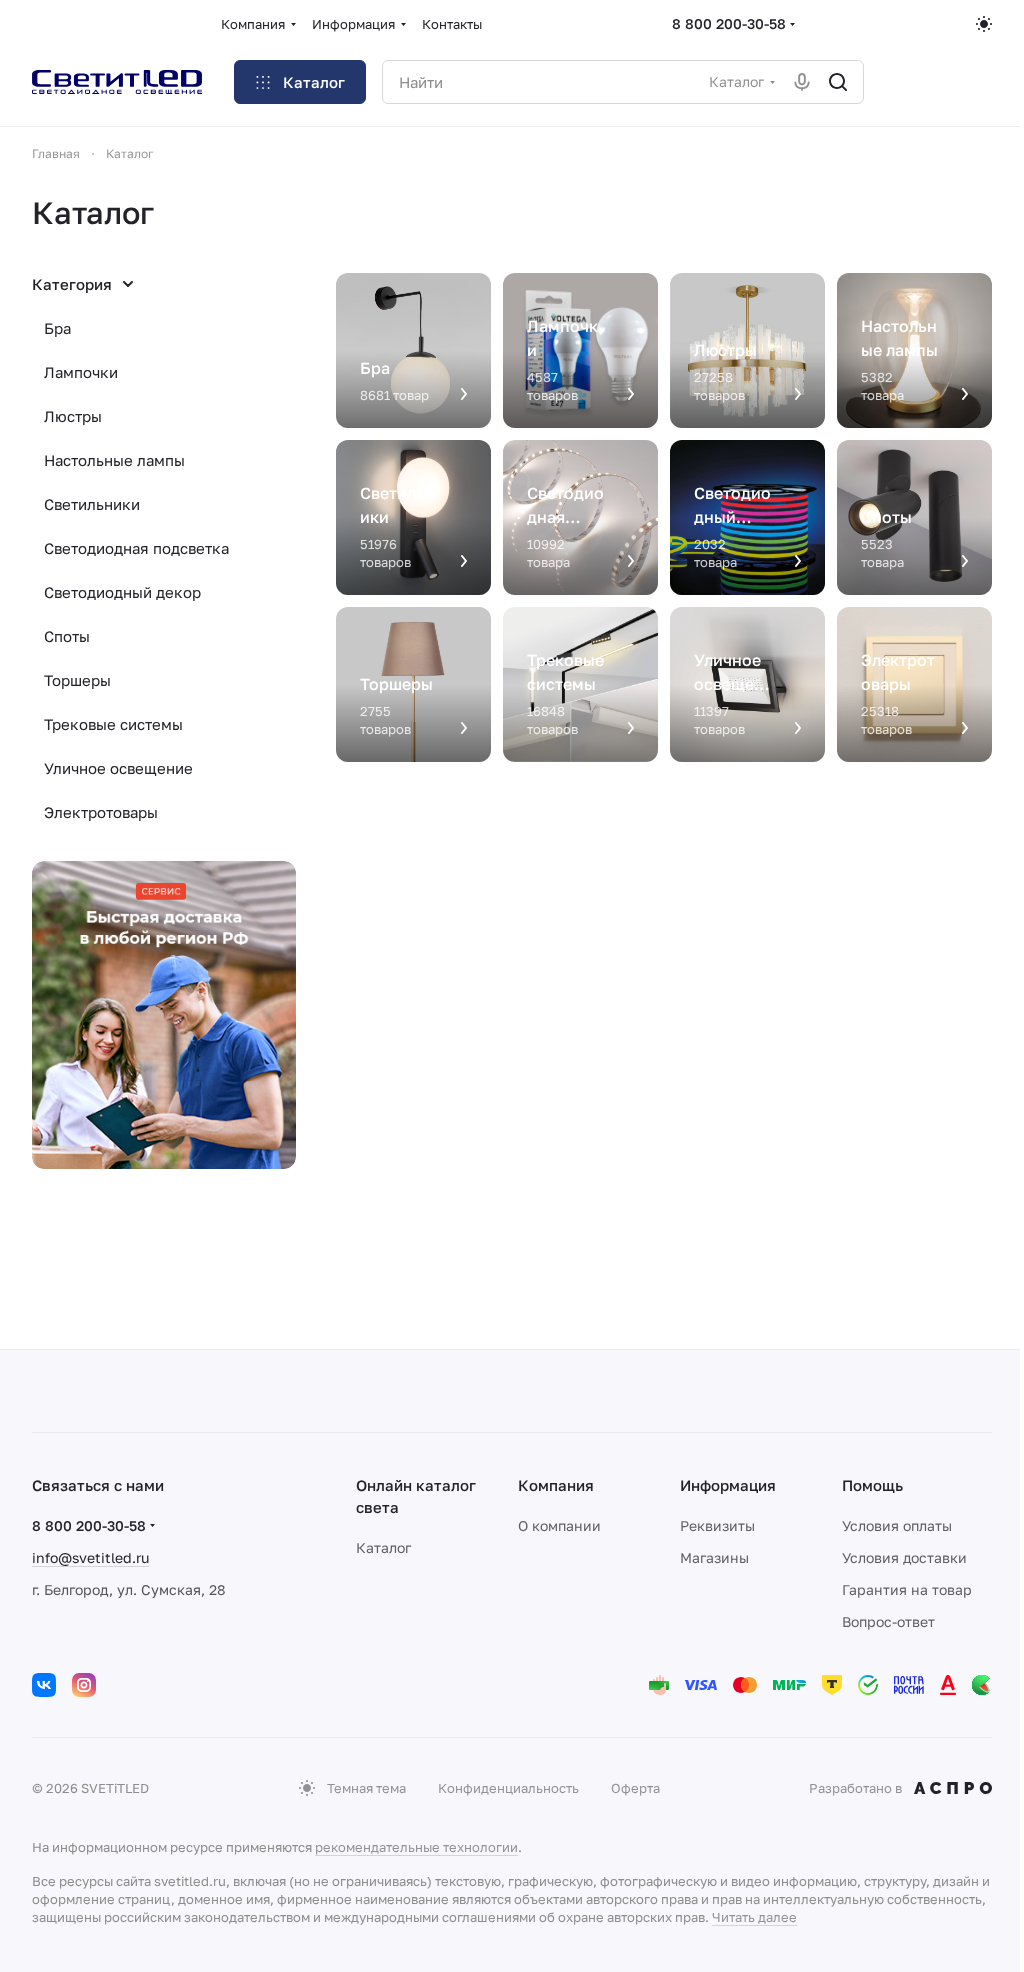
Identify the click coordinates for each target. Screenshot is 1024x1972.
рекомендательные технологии (416, 1847)
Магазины (714, 1557)
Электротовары (101, 812)
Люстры (73, 416)
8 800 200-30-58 (729, 23)
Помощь (872, 1485)
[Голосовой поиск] (802, 82)
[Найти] (838, 82)
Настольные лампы (114, 460)
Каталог (383, 1547)
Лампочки (81, 372)
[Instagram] (84, 1685)
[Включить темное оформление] (984, 24)
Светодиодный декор (122, 592)
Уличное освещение (118, 768)
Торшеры (77, 680)
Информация (728, 1485)
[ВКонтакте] (44, 1685)
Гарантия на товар (907, 1589)
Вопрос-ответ (888, 1621)
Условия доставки (904, 1557)
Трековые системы (113, 724)
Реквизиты (717, 1525)
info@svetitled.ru (90, 1557)
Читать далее (754, 1917)
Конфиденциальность (508, 1788)
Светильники (92, 504)
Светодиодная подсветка (136, 548)
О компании (559, 1525)
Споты (67, 636)
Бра (57, 328)
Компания (556, 1485)
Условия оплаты (897, 1525)
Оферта (635, 1788)
